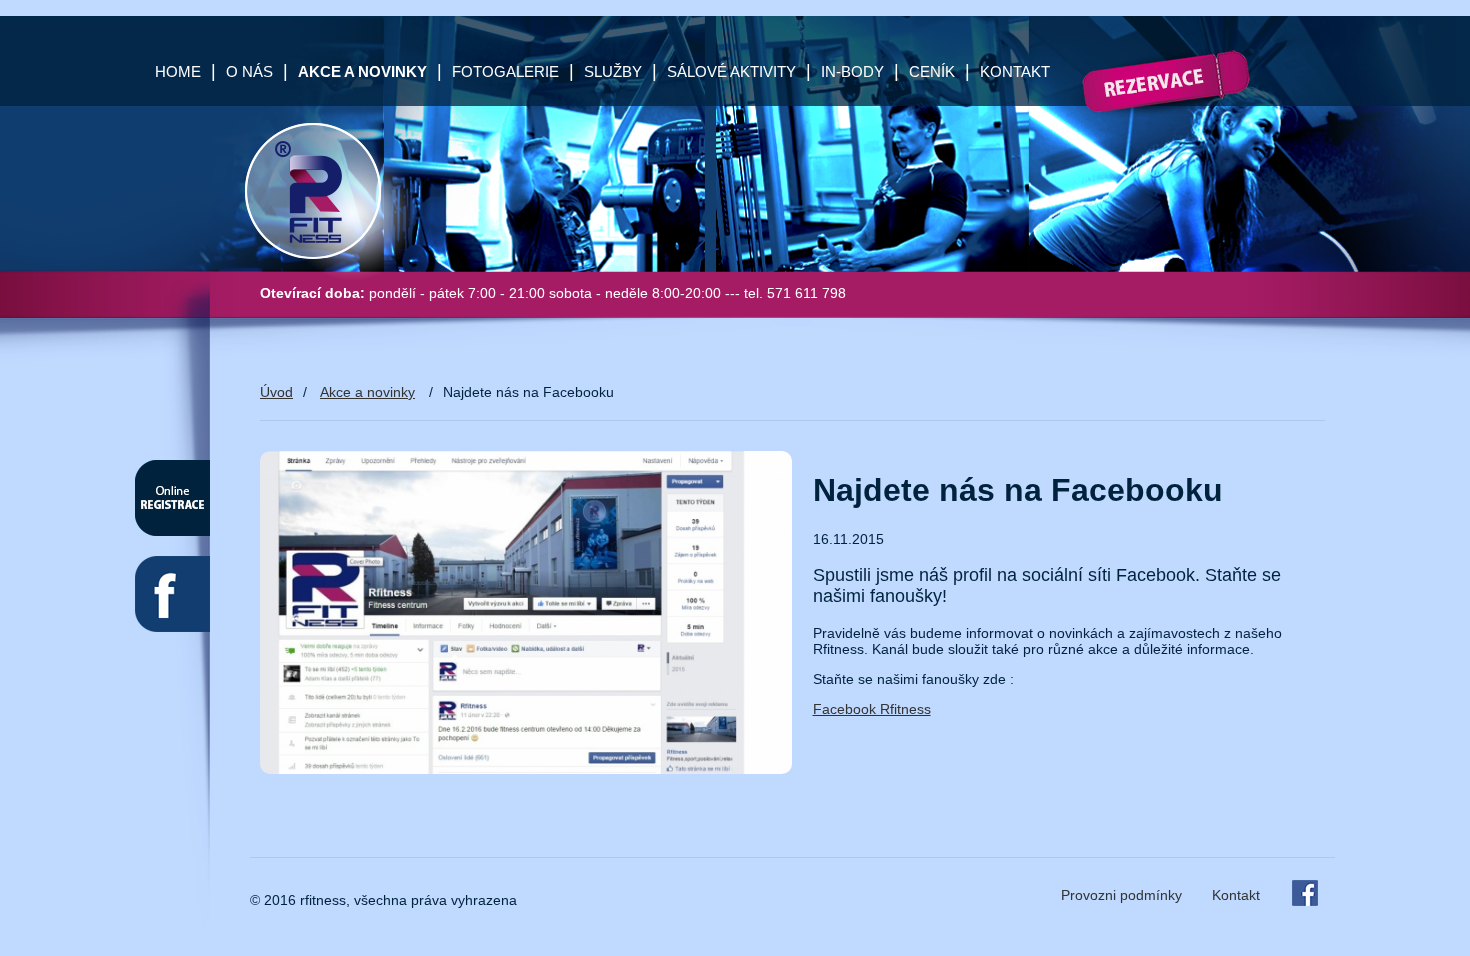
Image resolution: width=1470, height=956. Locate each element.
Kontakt (1015, 71)
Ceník (932, 71)
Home (178, 71)
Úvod (276, 392)
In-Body (852, 71)
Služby (613, 71)
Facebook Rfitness (872, 709)
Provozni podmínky (1121, 895)
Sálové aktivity (731, 71)
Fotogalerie (505, 71)
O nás (249, 71)
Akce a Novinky (362, 71)
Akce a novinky (367, 392)
